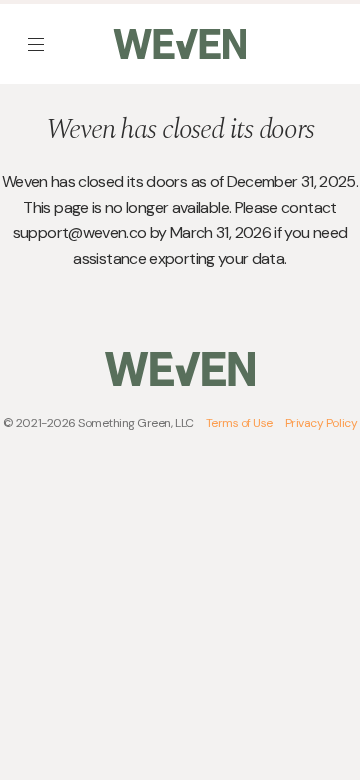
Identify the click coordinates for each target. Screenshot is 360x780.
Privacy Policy (321, 423)
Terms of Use (239, 423)
